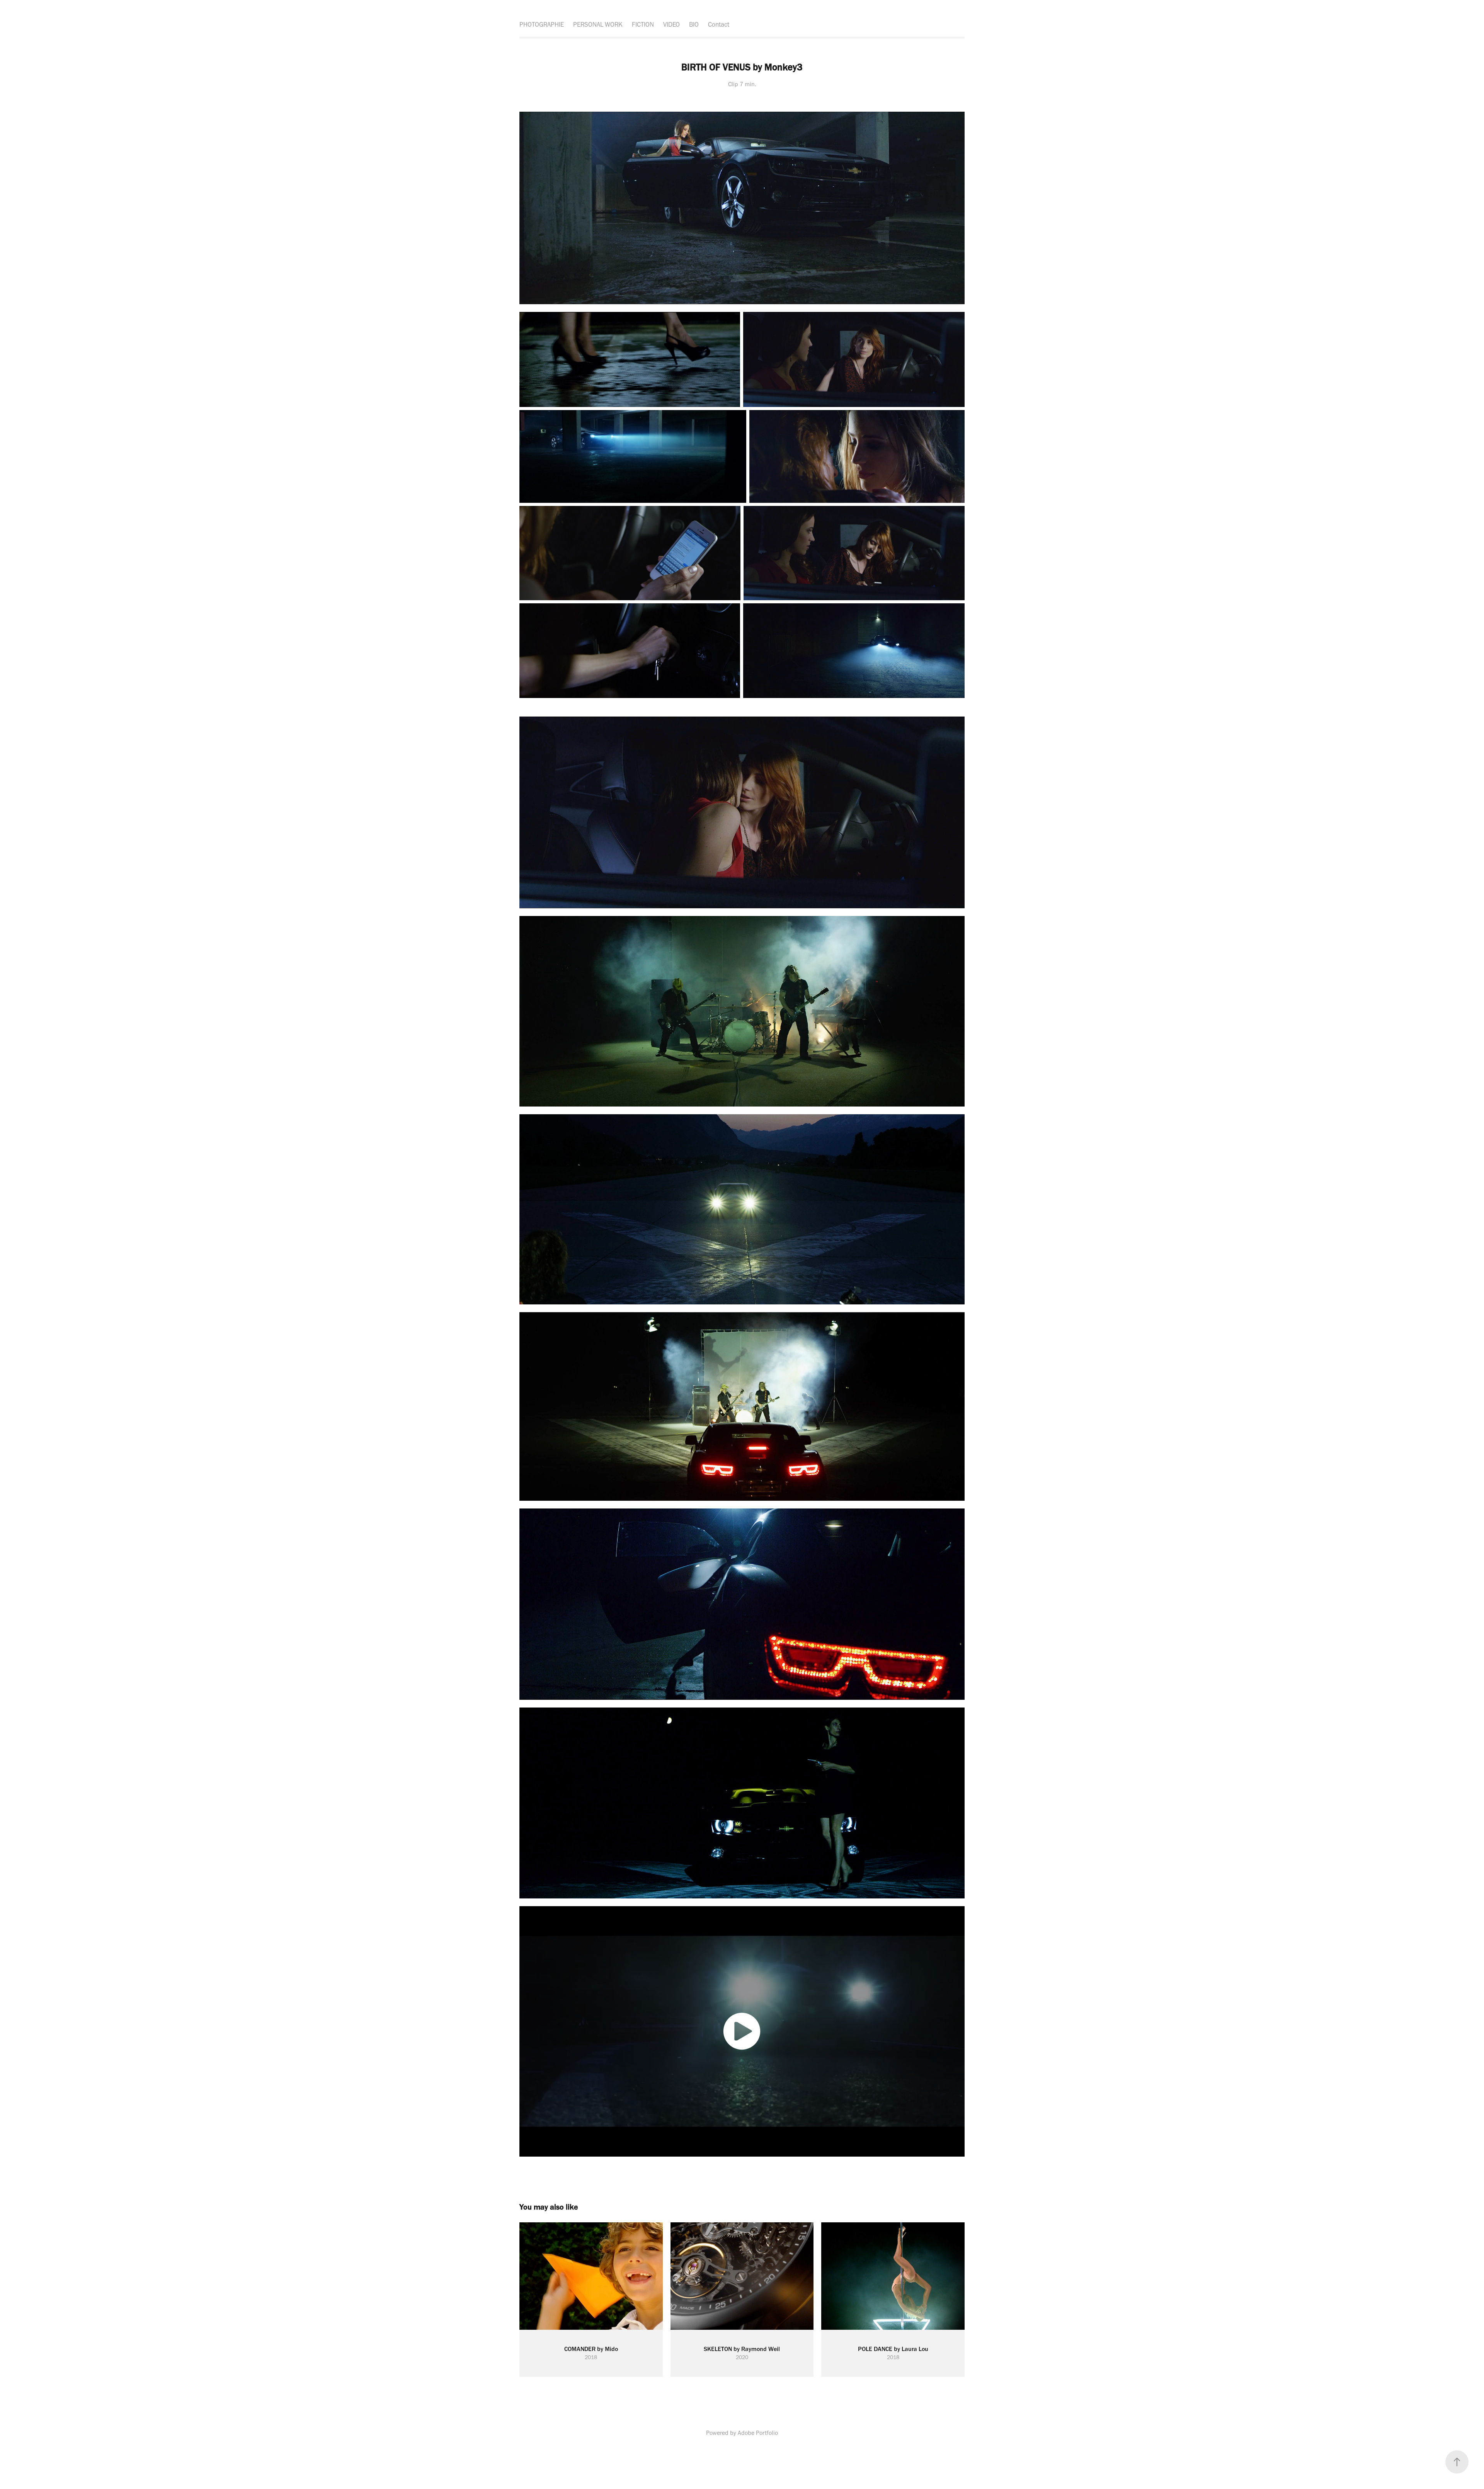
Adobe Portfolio (758, 2433)
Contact (719, 24)
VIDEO (671, 24)
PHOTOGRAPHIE (542, 24)
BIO (694, 24)
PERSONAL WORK (598, 24)
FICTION (643, 24)
